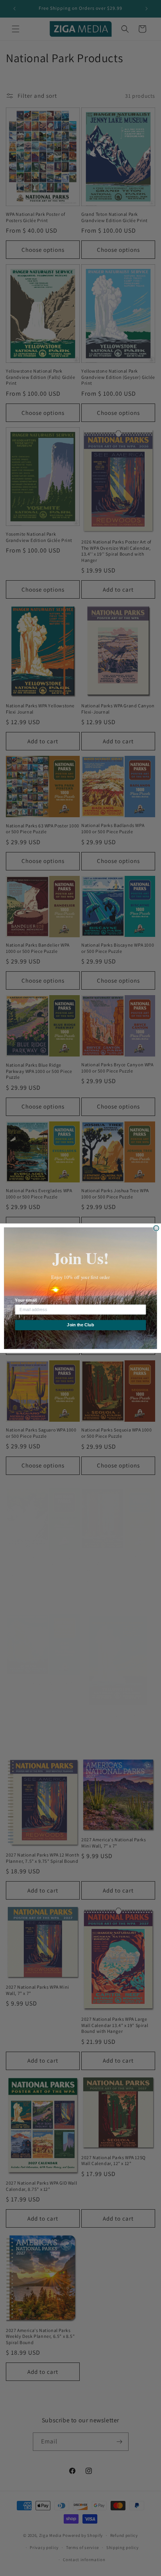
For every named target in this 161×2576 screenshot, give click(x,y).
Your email (26, 1300)
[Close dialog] (156, 1228)
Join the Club (80, 1325)
